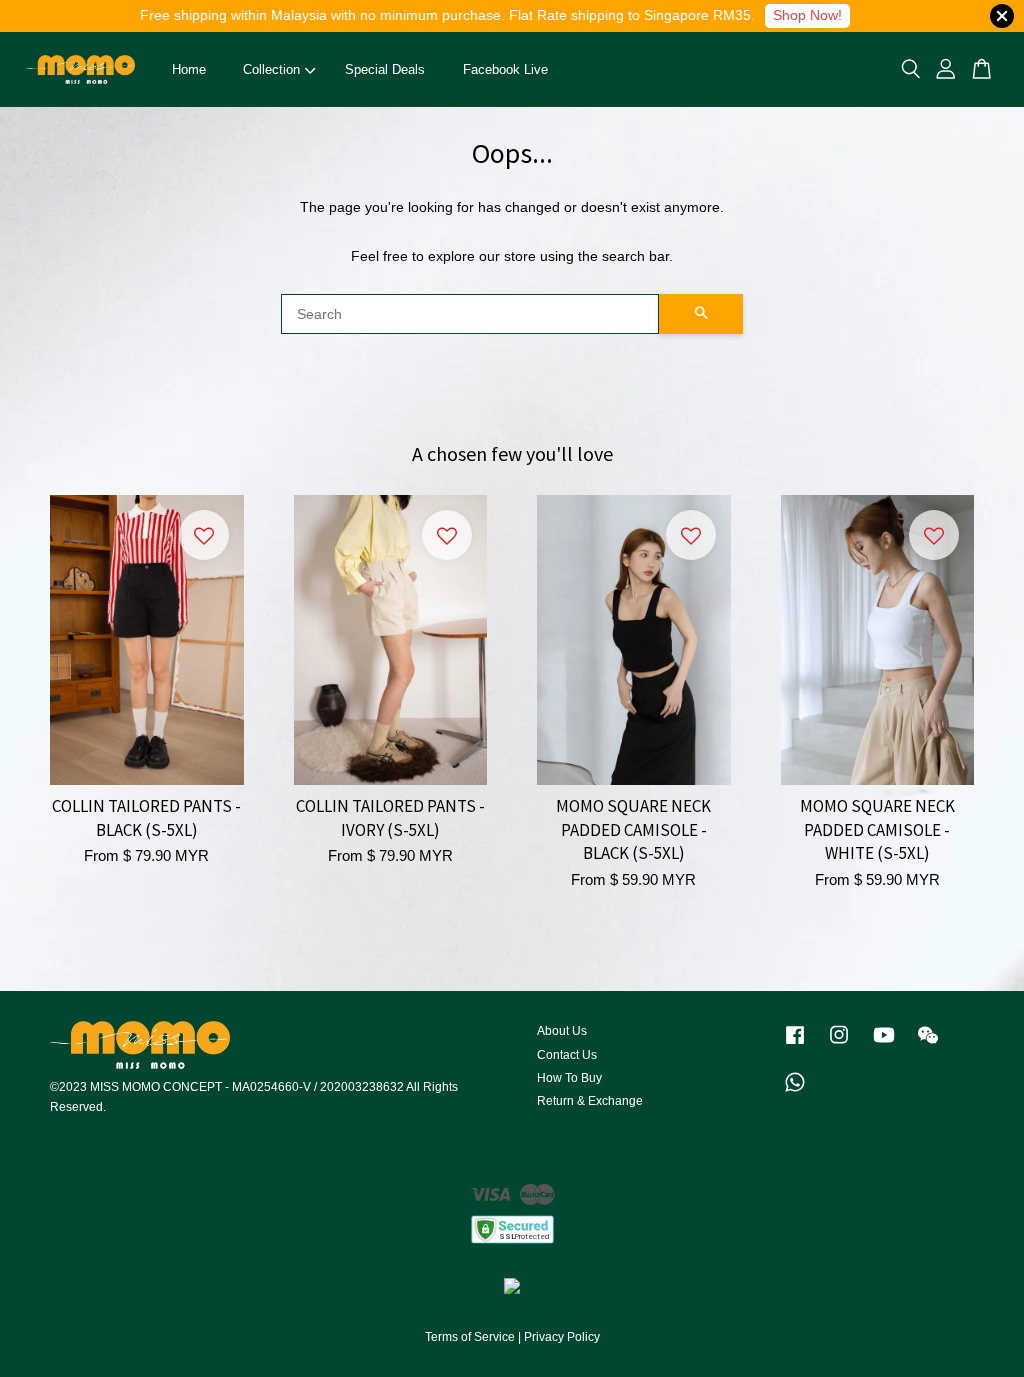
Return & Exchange (590, 1101)
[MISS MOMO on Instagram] (839, 1045)
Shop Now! (807, 15)
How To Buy (569, 1078)
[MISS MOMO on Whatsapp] (795, 1092)
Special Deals (385, 69)
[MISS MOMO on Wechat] (928, 1045)
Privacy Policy (562, 1337)
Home (189, 69)
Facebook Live (505, 69)
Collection (271, 69)
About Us (562, 1031)
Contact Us (567, 1055)
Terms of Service (470, 1337)
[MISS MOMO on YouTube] (884, 1045)
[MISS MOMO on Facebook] (795, 1045)
